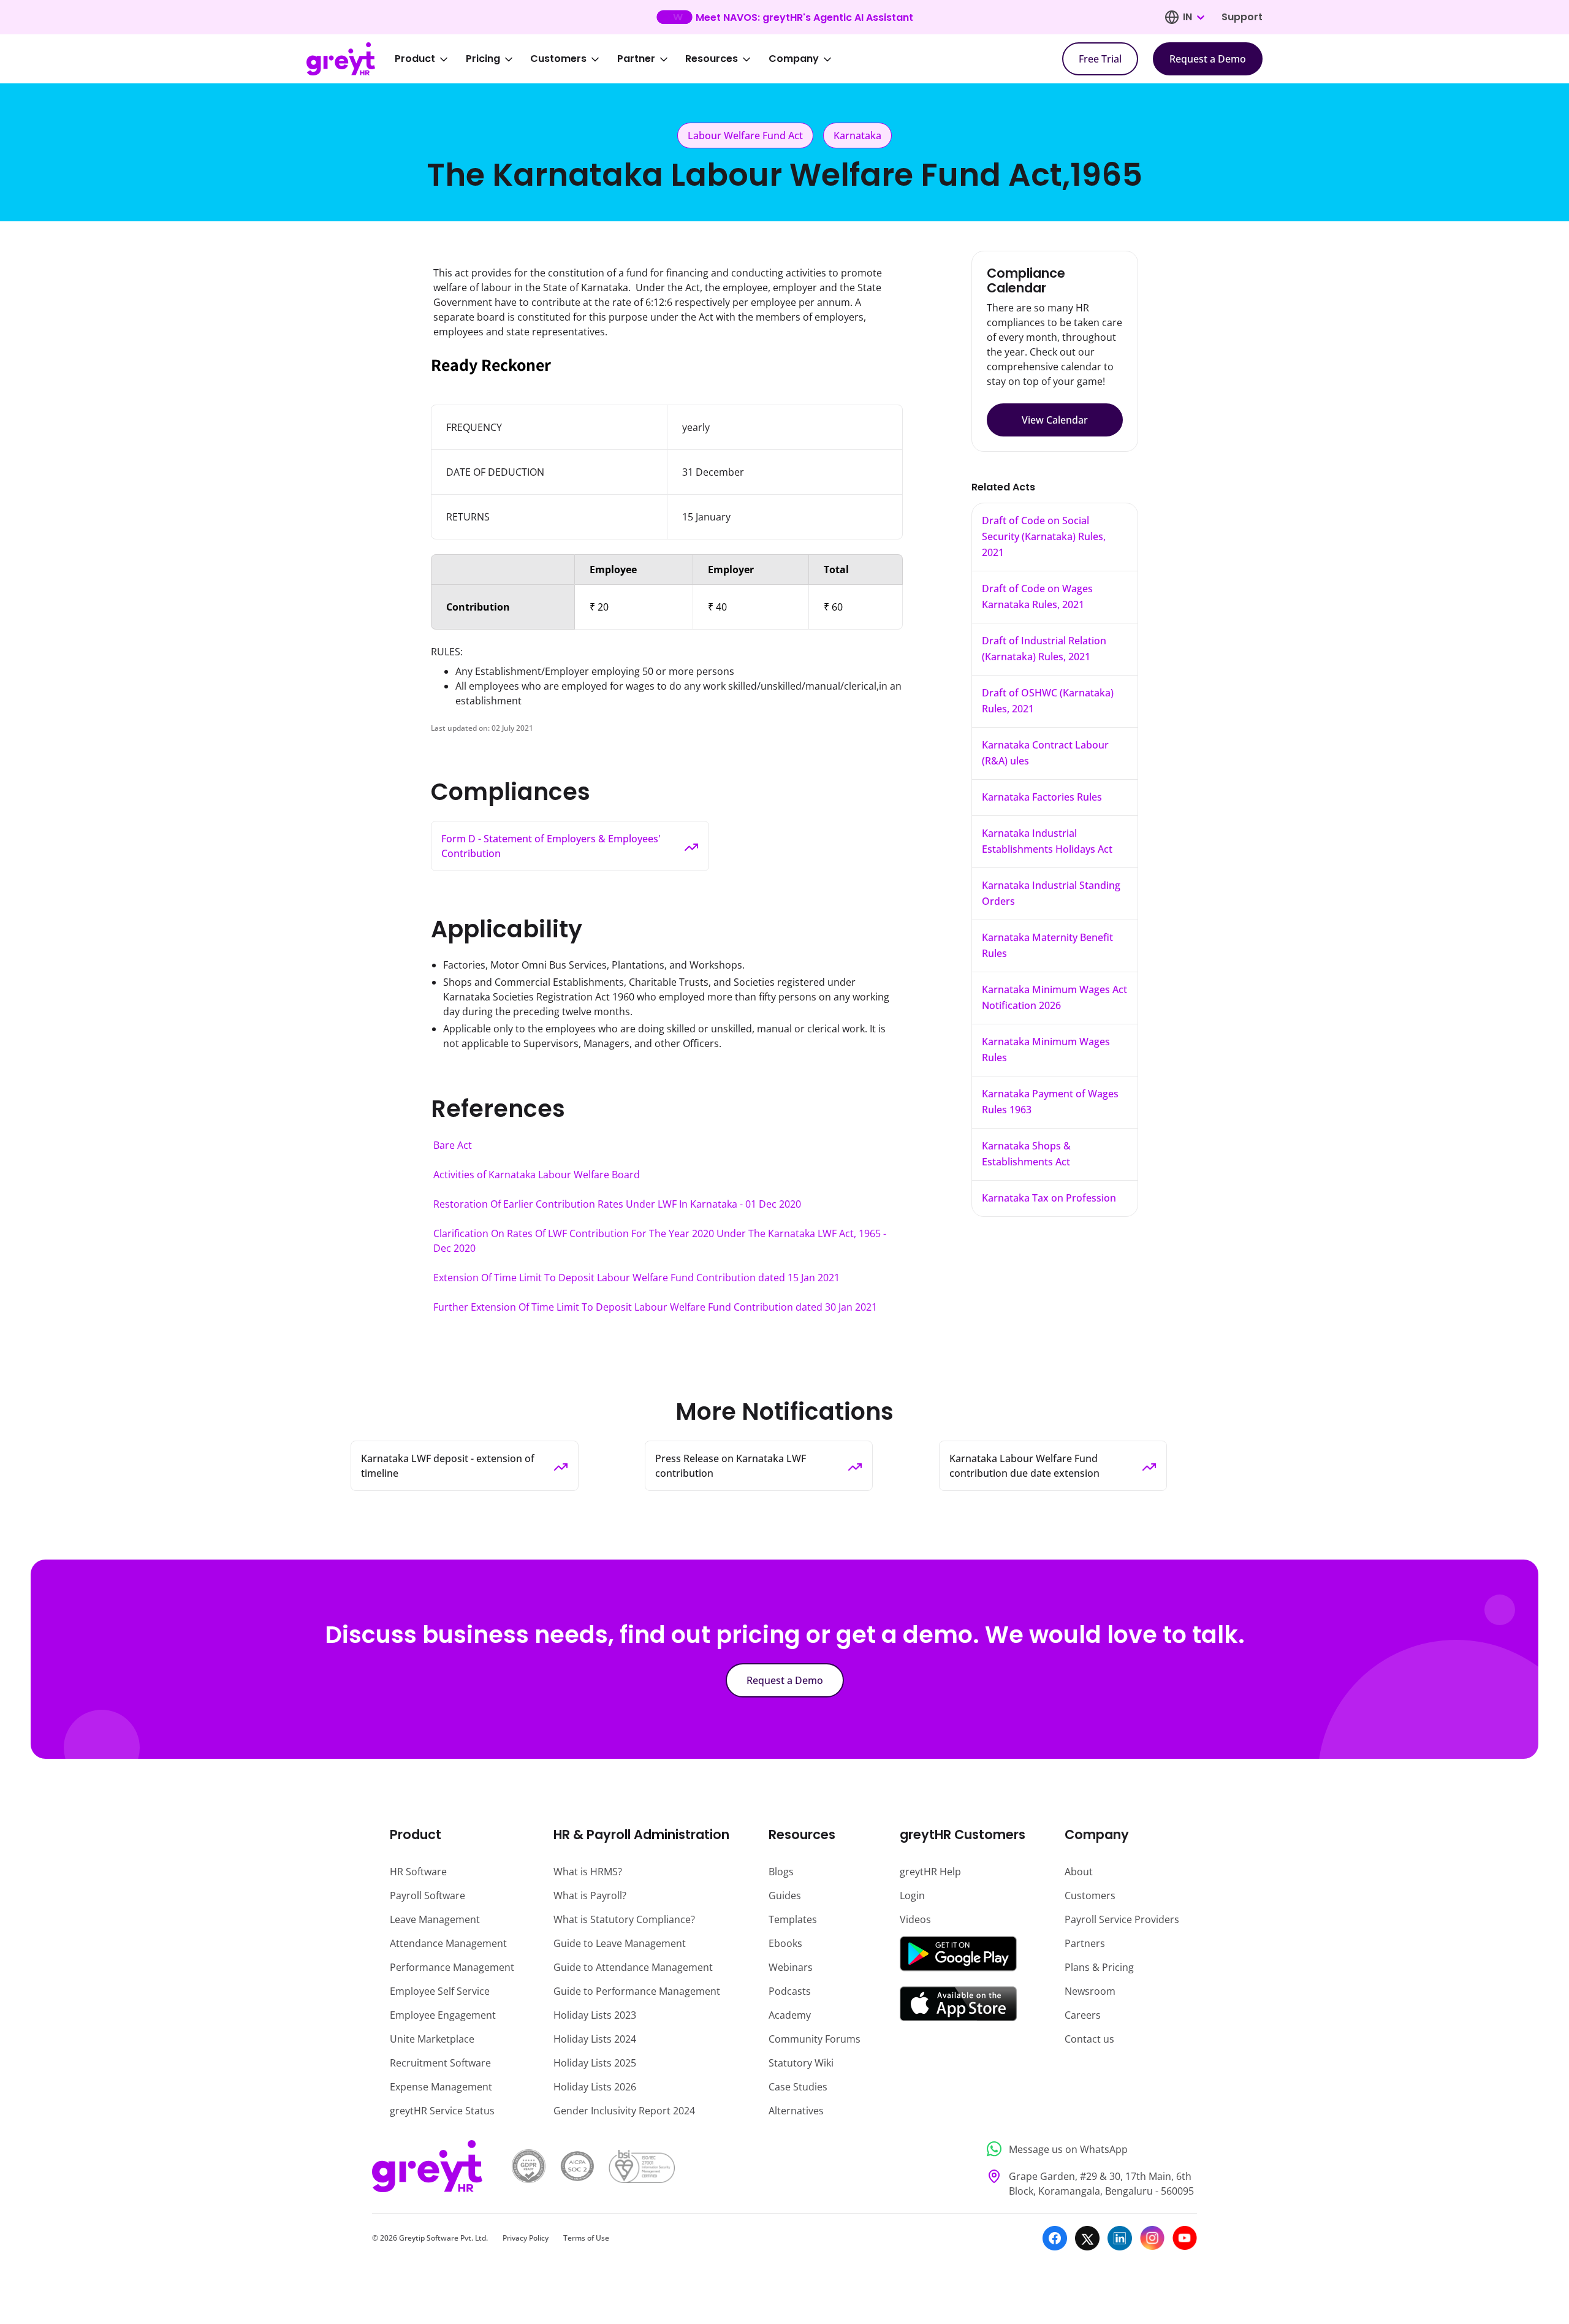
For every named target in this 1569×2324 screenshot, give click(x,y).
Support (1242, 17)
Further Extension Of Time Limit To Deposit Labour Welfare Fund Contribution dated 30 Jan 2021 (655, 1307)
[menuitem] (430, 59)
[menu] (621, 59)
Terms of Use (586, 2238)
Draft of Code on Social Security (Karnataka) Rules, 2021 (1044, 536)
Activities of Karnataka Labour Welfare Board (537, 1175)
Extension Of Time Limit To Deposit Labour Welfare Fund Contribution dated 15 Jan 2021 (636, 1278)
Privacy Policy (526, 2238)
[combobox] (1193, 17)
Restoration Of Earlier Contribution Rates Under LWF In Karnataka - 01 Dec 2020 (617, 1204)
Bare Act (453, 1145)
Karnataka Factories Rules (1042, 797)
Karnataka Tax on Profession (1049, 1198)
